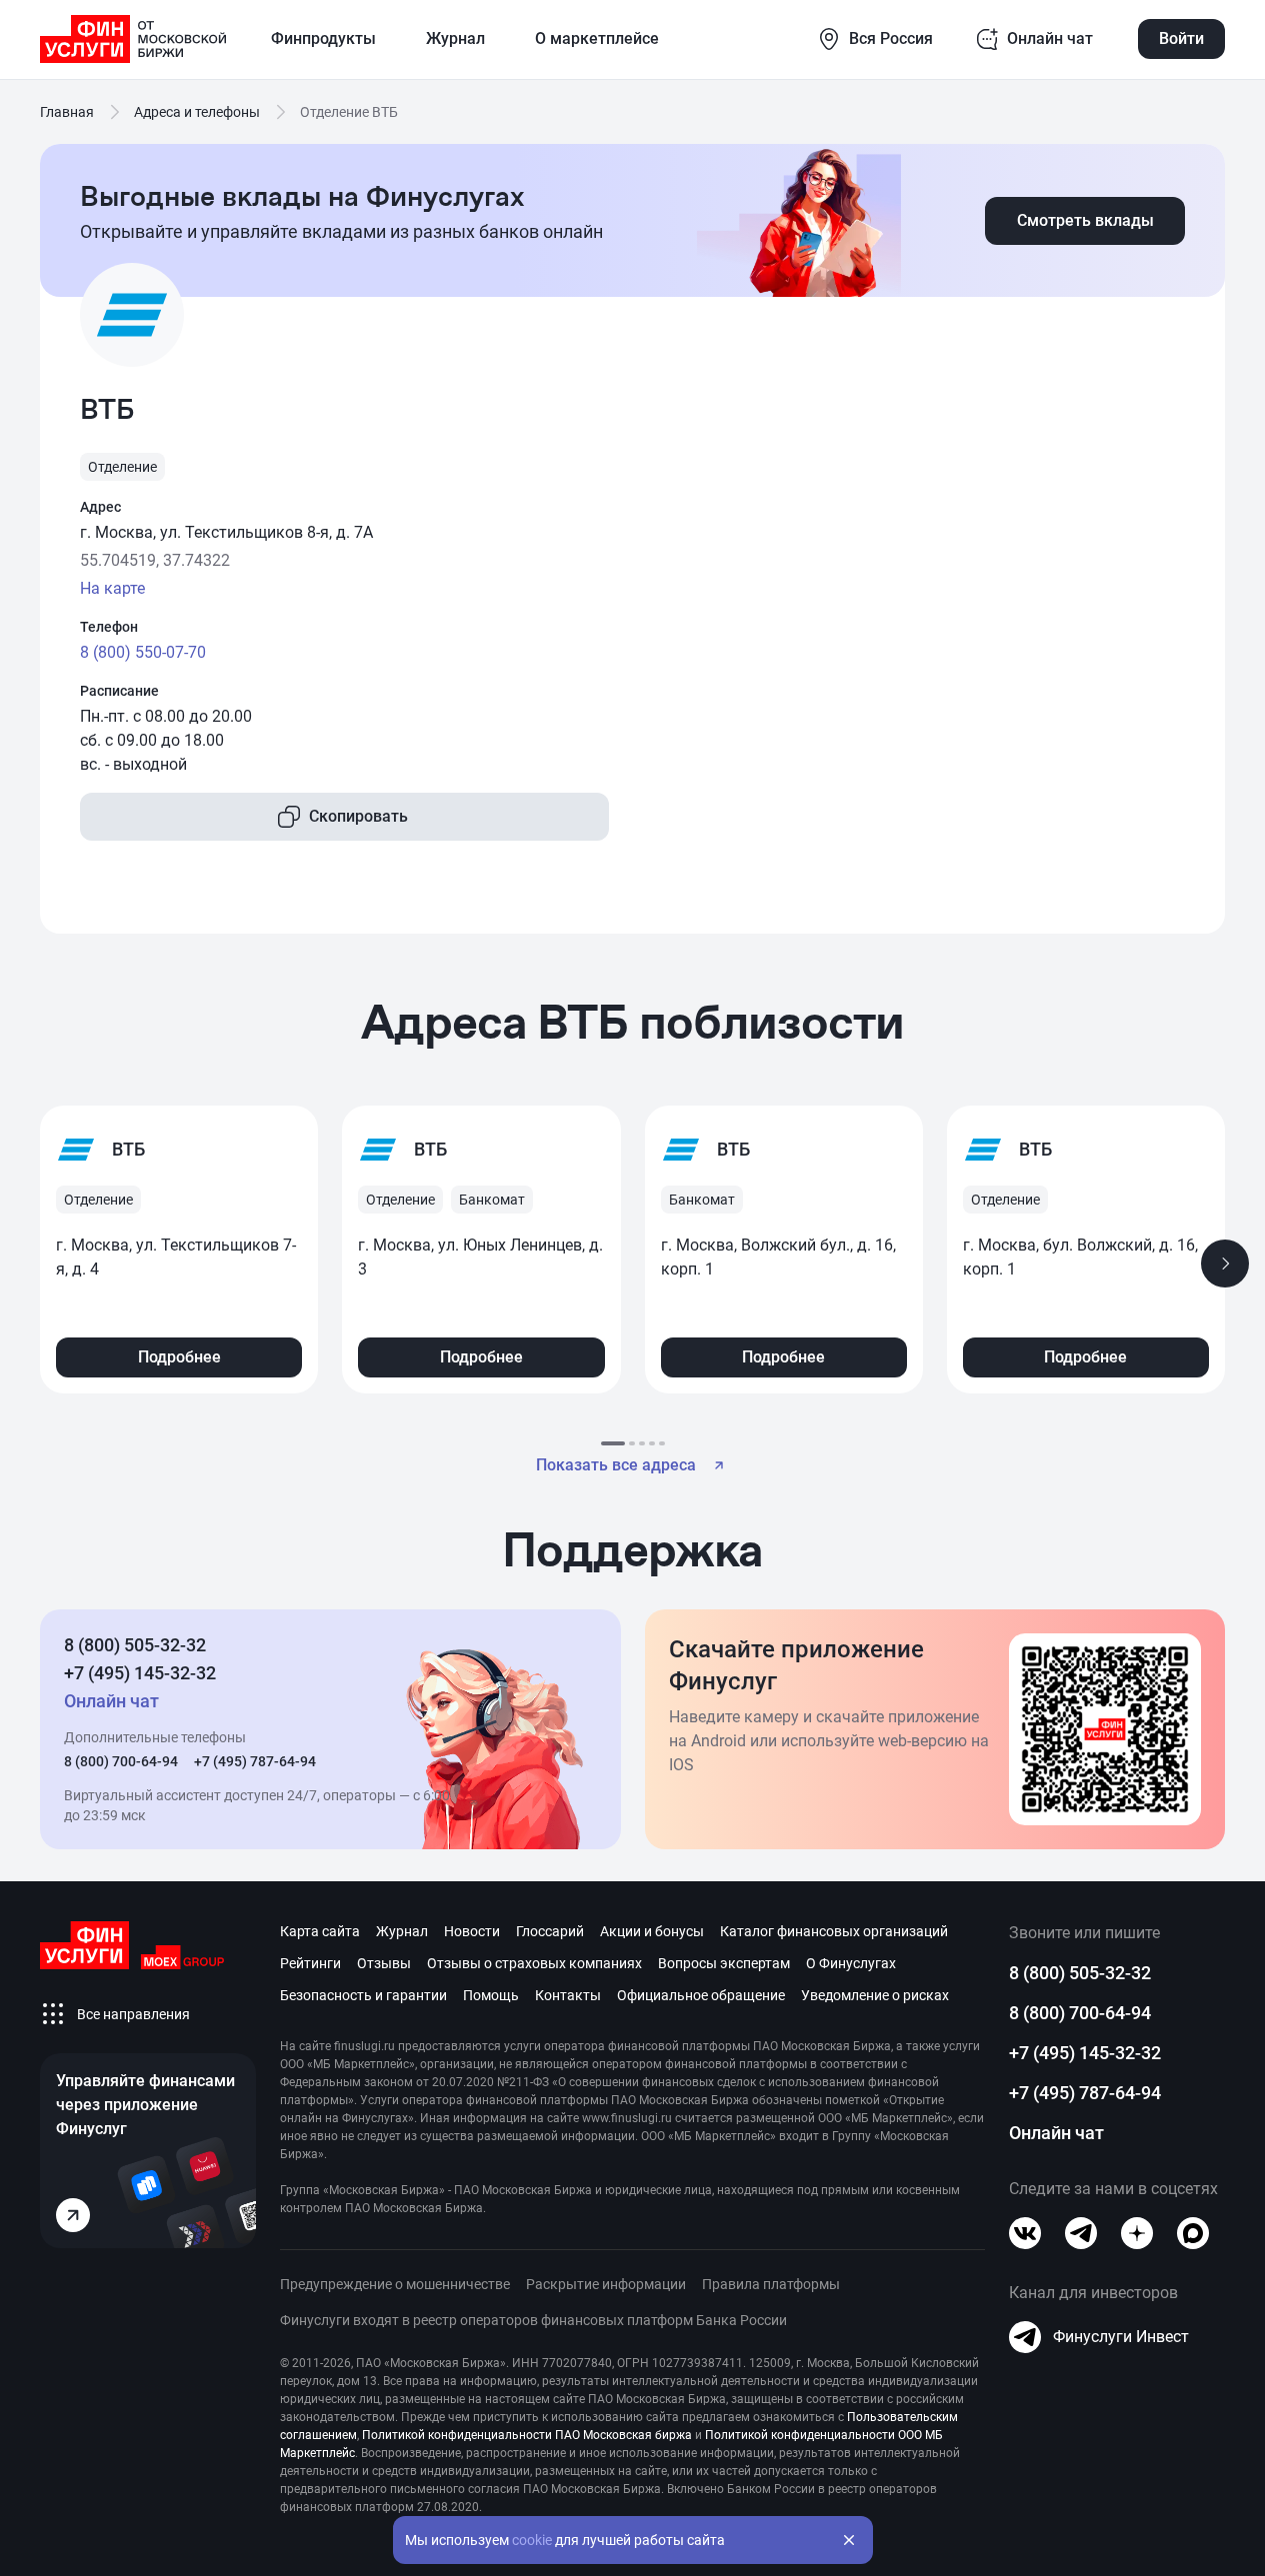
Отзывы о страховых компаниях (534, 1963)
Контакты (568, 1995)
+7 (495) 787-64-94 (255, 1761)
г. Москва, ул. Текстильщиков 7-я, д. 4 (176, 1257)
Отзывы (384, 1963)
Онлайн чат (1056, 2133)
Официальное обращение (701, 1995)
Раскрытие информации (606, 2284)
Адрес (100, 507)
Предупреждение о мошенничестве (395, 2284)
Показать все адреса (616, 1465)
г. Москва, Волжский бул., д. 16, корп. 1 (778, 1257)
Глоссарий (550, 1931)
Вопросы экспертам (724, 1963)
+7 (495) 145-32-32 (140, 1673)
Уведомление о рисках (875, 1995)
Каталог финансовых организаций (834, 1931)
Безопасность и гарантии (363, 1995)
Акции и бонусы (652, 1931)
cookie (532, 2540)
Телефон (109, 627)
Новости (472, 1931)
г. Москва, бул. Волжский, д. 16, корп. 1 (1080, 1257)
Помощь (491, 1995)
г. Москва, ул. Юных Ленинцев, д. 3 (480, 1257)
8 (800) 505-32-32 (135, 1645)
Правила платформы (771, 2284)
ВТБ (128, 1149)
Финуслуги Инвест (1121, 2337)
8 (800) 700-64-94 (121, 1761)
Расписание (119, 691)
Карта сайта (320, 1931)
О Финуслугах (851, 1963)
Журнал (402, 1931)
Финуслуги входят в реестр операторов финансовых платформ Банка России (533, 2320)
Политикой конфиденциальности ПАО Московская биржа (527, 2435)
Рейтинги (310, 1963)
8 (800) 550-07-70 (143, 652)
